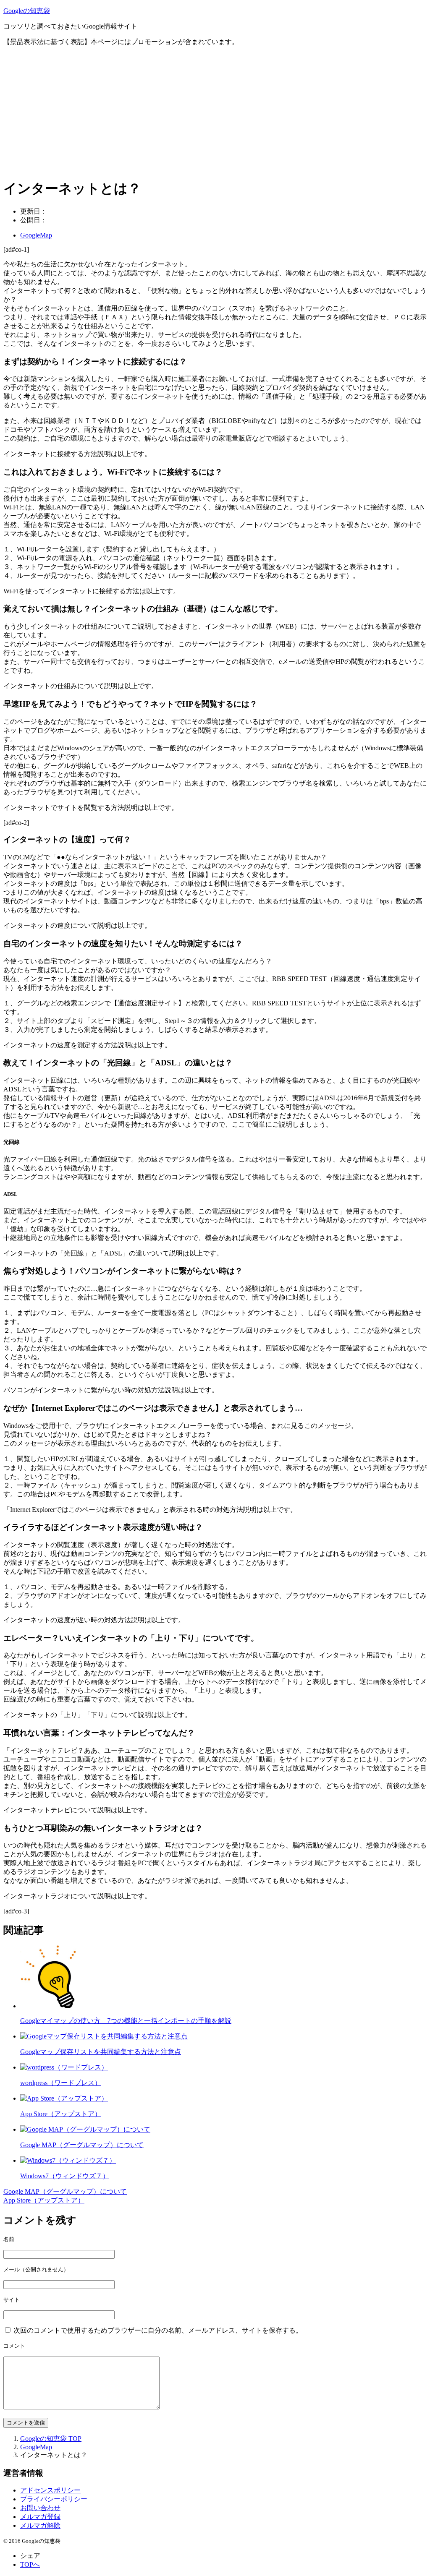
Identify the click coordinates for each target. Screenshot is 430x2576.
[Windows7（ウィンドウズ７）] (68, 2160)
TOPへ (30, 2564)
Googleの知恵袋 (27, 11)
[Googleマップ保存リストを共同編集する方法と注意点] (104, 2036)
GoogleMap (36, 235)
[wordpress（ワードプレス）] (64, 2067)
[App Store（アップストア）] (64, 2098)
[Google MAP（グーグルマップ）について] (85, 2129)
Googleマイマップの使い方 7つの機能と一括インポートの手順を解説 (126, 2021)
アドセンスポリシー (50, 2490)
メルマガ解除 (40, 2525)
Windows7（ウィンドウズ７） (65, 2176)
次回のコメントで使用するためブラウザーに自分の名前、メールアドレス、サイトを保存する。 (158, 2330)
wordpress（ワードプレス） (61, 2083)
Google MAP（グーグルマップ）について (82, 2145)
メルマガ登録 (40, 2517)
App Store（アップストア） (61, 2114)
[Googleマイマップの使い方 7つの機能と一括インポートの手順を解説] (52, 2006)
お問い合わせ (40, 2508)
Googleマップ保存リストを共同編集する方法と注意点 (101, 2052)
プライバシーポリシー (54, 2499)
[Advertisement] (215, 112)
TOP (51, 2439)
